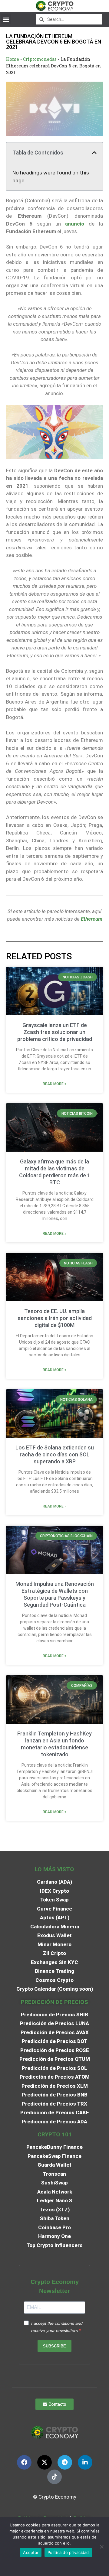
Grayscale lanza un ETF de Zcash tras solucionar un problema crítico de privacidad (55, 1032)
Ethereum (92, 919)
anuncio (73, 224)
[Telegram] (65, 2462)
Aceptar (31, 2552)
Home (13, 59)
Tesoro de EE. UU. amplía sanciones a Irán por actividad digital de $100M (55, 1318)
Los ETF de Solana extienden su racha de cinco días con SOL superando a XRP (55, 1454)
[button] (6, 19)
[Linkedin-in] (85, 2462)
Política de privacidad (68, 2552)
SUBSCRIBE (54, 2346)
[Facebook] (24, 2462)
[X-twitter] (45, 2462)
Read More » (54, 1084)
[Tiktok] (54, 2477)
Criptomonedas (40, 59)
